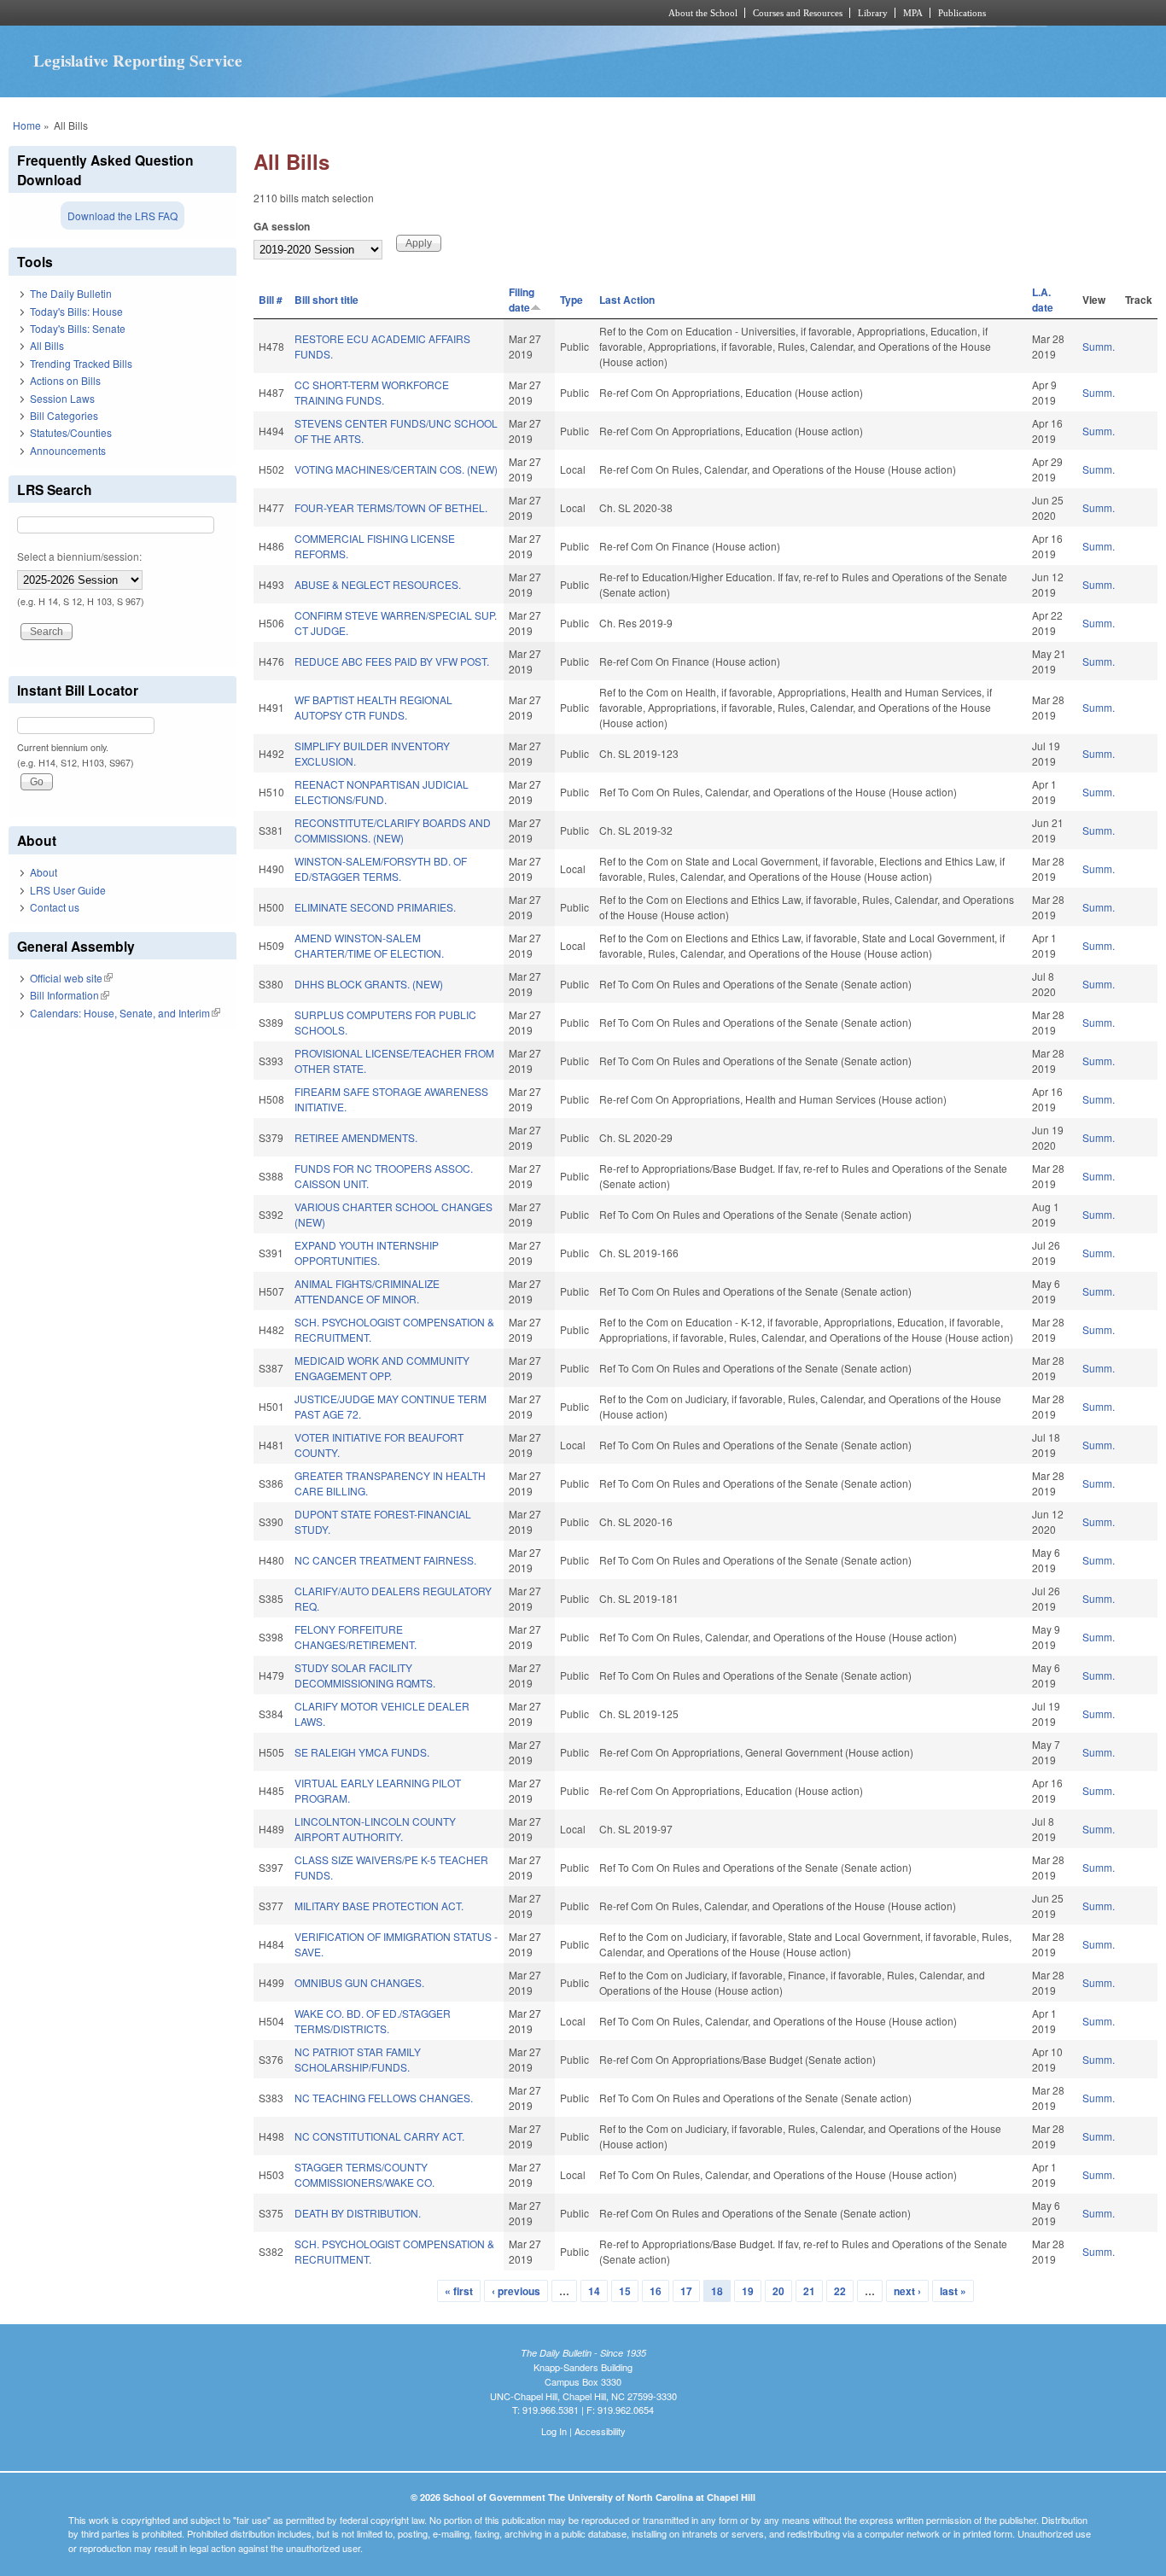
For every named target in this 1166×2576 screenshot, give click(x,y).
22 (840, 2291)
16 (656, 2291)
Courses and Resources (798, 13)
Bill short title (326, 300)
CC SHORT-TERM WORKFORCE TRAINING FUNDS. (372, 392)
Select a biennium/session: (79, 556)
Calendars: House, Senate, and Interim (125, 1013)
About (44, 872)
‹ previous (516, 2291)
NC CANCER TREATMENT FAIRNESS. (385, 1560)
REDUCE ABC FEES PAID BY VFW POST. (392, 661)
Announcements (68, 450)
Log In (554, 2431)
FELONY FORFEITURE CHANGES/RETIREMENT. (356, 1637)
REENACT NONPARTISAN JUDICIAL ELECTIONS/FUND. (382, 792)
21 (809, 2291)
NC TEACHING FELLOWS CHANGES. (384, 2098)
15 (625, 2291)
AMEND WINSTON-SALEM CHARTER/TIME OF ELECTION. (369, 945)
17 (686, 2291)
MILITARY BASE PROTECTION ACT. (379, 1906)
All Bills (47, 345)
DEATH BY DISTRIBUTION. (358, 2213)
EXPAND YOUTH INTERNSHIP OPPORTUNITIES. (367, 1253)
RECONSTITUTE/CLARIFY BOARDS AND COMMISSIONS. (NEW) (393, 830)
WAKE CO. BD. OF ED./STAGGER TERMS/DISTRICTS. (373, 2021)
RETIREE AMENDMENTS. (356, 1137)
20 (778, 2291)
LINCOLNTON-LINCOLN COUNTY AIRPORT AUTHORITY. (375, 1829)
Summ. (1099, 346)
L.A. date (1043, 300)
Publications (962, 13)
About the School (703, 13)
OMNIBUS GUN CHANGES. (359, 1982)
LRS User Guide (68, 890)
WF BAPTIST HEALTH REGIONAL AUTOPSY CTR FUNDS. (373, 707)
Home (27, 125)
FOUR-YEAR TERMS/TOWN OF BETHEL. (391, 507)
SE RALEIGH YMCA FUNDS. (362, 1752)
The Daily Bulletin (71, 293)
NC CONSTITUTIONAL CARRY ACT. (379, 2136)
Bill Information (70, 995)
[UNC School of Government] (357, 13)
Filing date (522, 300)
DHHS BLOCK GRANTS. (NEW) (369, 984)
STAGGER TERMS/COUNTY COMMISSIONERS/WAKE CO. (364, 2174)
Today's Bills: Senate (78, 328)
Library (873, 13)
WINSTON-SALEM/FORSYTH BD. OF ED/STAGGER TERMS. (381, 868)
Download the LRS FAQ (122, 216)
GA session (282, 226)
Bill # (271, 300)
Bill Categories (64, 415)
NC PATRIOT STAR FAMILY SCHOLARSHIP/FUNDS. (358, 2059)
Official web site (71, 978)
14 (594, 2291)
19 (748, 2291)
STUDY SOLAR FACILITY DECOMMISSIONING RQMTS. (365, 1675)
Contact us (55, 907)
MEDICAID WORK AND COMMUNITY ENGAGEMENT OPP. (382, 1368)
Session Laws (62, 398)
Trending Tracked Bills (81, 363)
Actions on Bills (65, 380)
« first (459, 2291)
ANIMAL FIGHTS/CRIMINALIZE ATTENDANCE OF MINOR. (367, 1291)
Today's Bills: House (76, 311)
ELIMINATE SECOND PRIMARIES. (375, 907)
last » (953, 2291)
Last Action (627, 300)
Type (571, 300)
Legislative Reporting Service (138, 61)
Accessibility (600, 2431)
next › (907, 2291)
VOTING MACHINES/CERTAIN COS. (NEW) (396, 469)
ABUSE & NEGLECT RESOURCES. (378, 584)
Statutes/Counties (71, 432)
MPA (913, 13)
